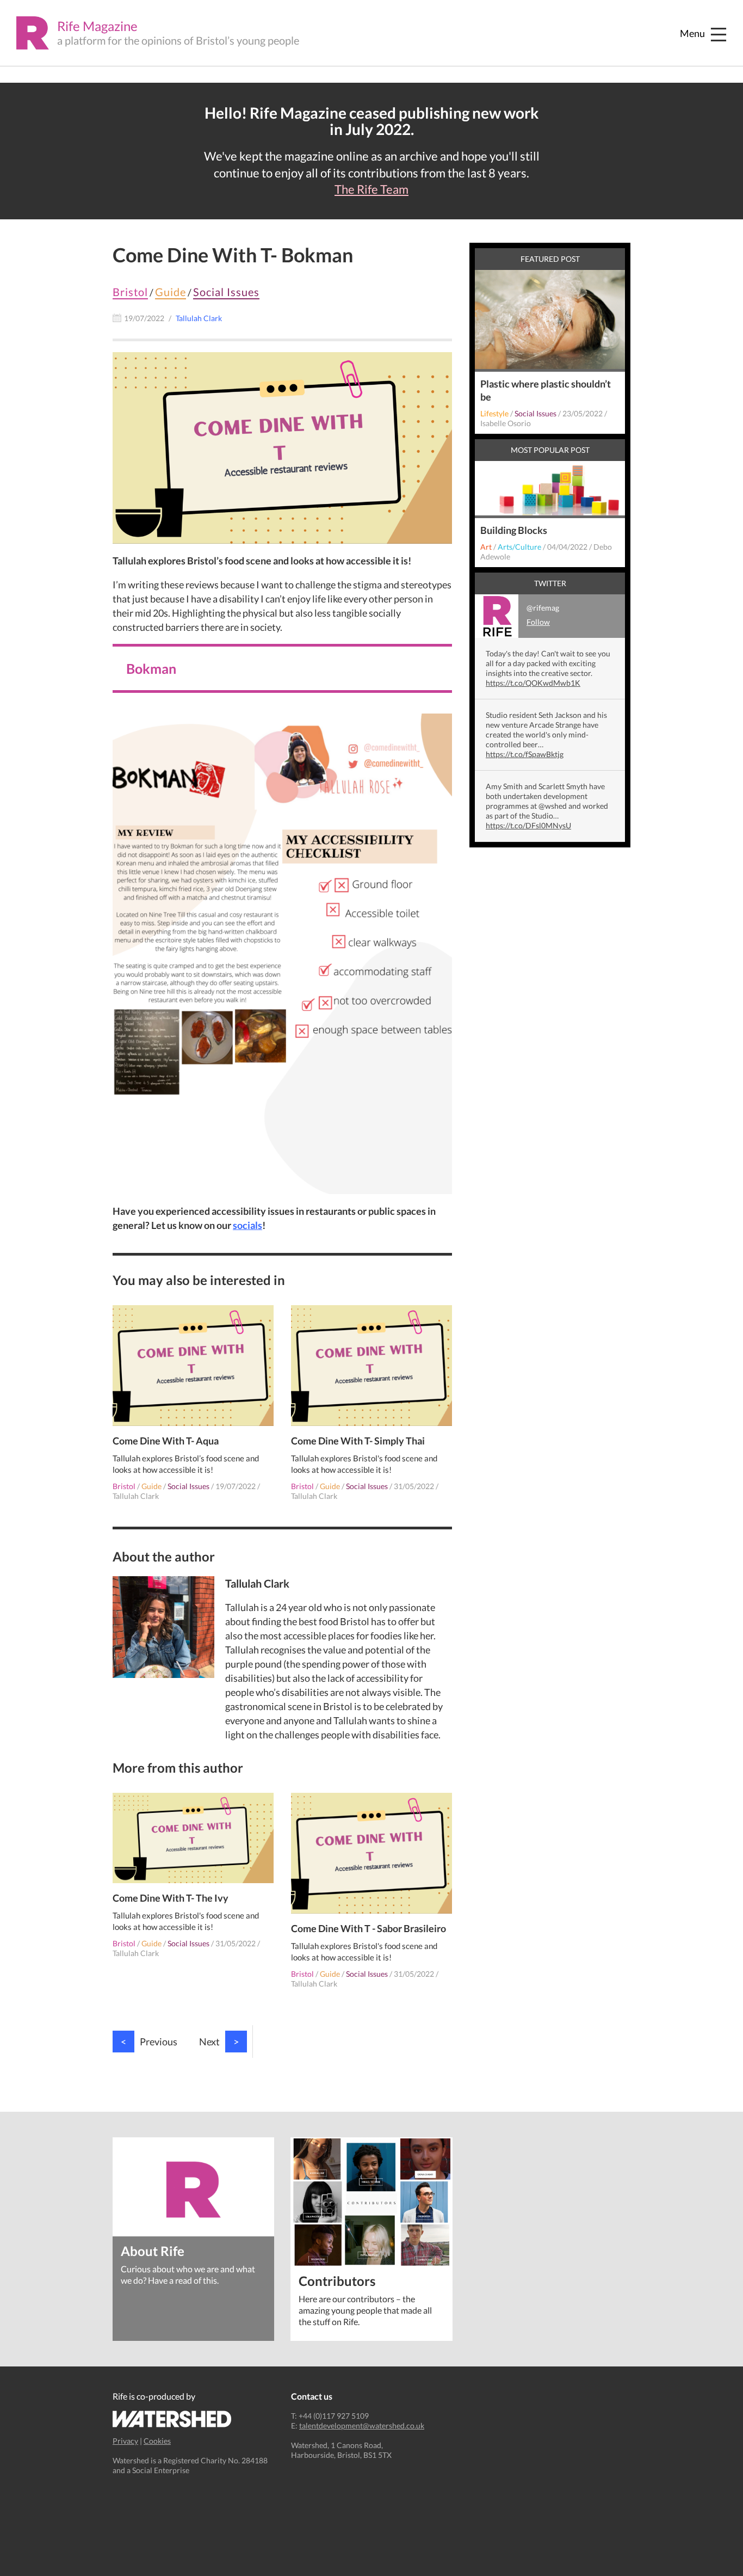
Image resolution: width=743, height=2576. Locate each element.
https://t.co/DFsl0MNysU (528, 825)
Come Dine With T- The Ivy (171, 1898)
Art (486, 547)
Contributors (337, 2280)
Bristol (130, 292)
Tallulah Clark (136, 1496)
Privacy (125, 2441)
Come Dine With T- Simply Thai (358, 1441)
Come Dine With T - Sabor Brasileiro (369, 1928)
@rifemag (543, 615)
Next (219, 2042)
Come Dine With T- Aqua (166, 1441)
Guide (171, 292)
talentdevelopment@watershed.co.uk (362, 2426)
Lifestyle (494, 413)
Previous (149, 2042)
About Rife (153, 2250)
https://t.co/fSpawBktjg (525, 754)
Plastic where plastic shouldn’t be (546, 390)
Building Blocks (514, 530)
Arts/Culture (519, 547)
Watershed (172, 2419)
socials (247, 1225)
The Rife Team (371, 189)
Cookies (157, 2441)
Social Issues (226, 292)
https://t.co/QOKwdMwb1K (533, 683)
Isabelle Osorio (506, 423)
